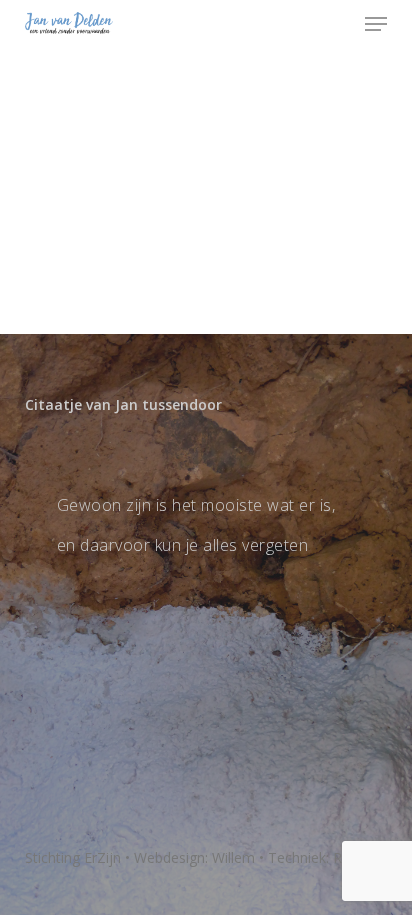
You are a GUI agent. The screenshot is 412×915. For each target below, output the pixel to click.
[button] (376, 24)
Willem (233, 857)
